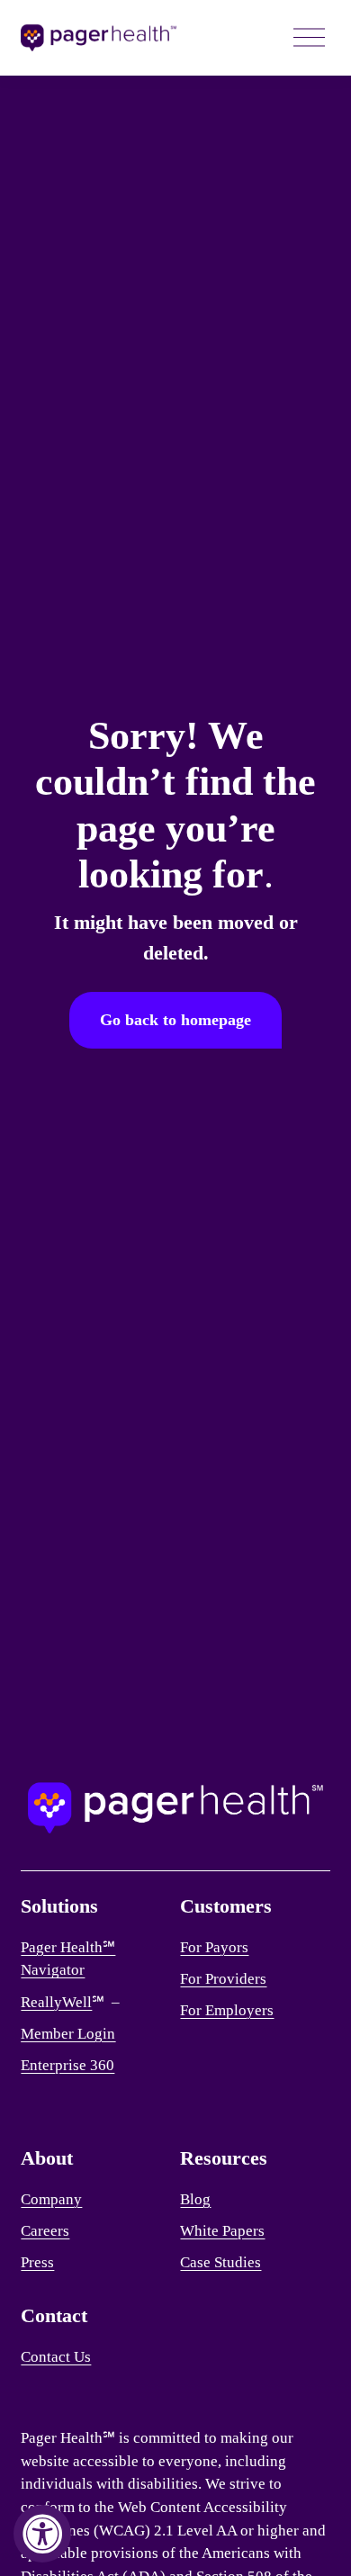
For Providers (223, 1979)
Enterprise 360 (67, 2065)
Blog (195, 2199)
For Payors (214, 1947)
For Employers (227, 2010)
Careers (45, 2231)
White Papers (222, 2231)
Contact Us (56, 2357)
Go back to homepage (175, 1020)
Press (37, 2262)
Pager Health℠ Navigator (68, 1959)
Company (51, 2199)
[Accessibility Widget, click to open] (42, 2534)
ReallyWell (56, 2002)
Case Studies (220, 2262)
